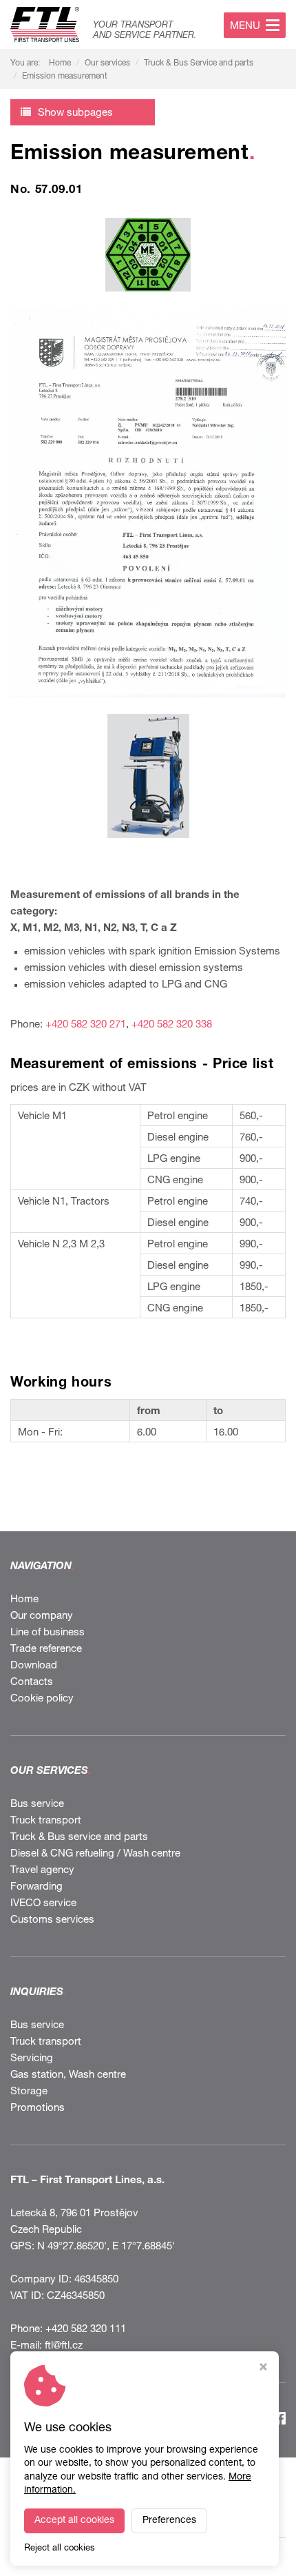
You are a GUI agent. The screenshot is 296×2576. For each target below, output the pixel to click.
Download (34, 1666)
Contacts (32, 1683)
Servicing (32, 2059)
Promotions (38, 2108)
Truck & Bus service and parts (79, 1838)
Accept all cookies (74, 2521)
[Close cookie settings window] (263, 2369)
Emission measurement (65, 76)
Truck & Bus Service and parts (199, 63)
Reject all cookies (60, 2549)
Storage (29, 2092)
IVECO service (43, 1904)
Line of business (47, 1633)
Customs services (52, 1920)
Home (60, 63)
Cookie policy (42, 1699)
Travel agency (42, 1871)
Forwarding (36, 1887)
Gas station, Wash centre (68, 2075)
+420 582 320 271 (86, 1025)
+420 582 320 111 (86, 2330)
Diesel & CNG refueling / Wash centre (95, 1854)
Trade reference (46, 1649)
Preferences (169, 2521)
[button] (83, 112)
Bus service (37, 1805)
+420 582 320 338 (172, 1025)
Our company (42, 1616)
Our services (107, 63)
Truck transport (46, 1821)
